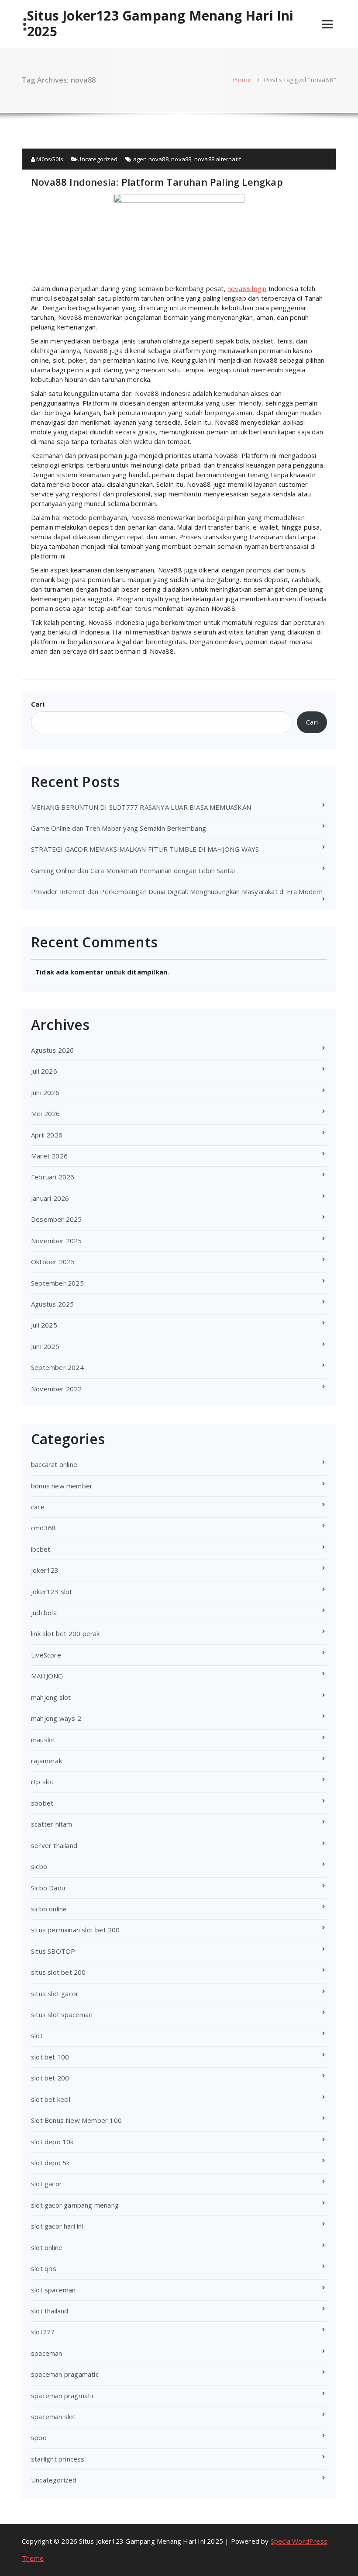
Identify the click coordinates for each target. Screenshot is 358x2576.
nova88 (181, 159)
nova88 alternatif (218, 159)
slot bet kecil (51, 2099)
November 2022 (57, 1389)
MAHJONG (47, 1676)
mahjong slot (51, 1697)
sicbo (39, 1866)
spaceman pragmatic (63, 2396)
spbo (39, 2437)
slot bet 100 (50, 2057)
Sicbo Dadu (48, 1888)
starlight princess (58, 2459)
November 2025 (57, 1241)
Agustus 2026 (52, 1050)
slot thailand (50, 2311)
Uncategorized (97, 159)
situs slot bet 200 (59, 1972)
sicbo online (49, 1909)
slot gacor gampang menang (75, 2205)
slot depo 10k (52, 2142)
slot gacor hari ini (57, 2226)
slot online (47, 2247)
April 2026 (47, 1135)
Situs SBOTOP (53, 1951)
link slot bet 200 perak (65, 1633)
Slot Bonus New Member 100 (76, 2120)
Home (242, 80)
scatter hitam (52, 1824)
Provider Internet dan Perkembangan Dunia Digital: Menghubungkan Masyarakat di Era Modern (177, 891)
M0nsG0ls (49, 159)
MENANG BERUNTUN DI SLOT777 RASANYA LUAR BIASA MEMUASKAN (141, 807)
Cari (38, 704)
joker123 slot (52, 1591)
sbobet (42, 1803)
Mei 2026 (46, 1113)
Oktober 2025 (53, 1262)
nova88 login (247, 288)
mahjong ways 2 (56, 1718)
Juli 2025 (44, 1325)
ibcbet (41, 1549)
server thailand (54, 1845)
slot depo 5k (50, 2163)
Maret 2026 (49, 1156)
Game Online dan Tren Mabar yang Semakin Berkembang (119, 828)
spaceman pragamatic (65, 2374)
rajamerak (46, 1761)
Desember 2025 (57, 1219)
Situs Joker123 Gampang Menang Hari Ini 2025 (160, 24)
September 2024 (57, 1367)
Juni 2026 (45, 1092)
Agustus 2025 (52, 1304)
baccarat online (54, 1464)
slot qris (44, 2268)
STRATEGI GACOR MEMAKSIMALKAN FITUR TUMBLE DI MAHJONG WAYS (145, 849)
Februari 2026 (53, 1177)
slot (37, 2035)
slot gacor (46, 2184)
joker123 (45, 1570)
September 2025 (57, 1283)
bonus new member (62, 1486)
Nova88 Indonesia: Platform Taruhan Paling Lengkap (157, 182)
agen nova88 (151, 159)
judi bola (44, 1612)
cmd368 (43, 1528)
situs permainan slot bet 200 (76, 1930)
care (38, 1507)
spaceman (47, 2353)
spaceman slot (53, 2417)
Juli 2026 (44, 1071)
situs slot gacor (55, 1994)
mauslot (43, 1740)
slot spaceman (53, 2290)
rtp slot (43, 1782)
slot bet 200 (50, 2078)
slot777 (43, 2332)
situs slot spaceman (62, 2014)
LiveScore (46, 1655)
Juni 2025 (45, 1346)
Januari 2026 (50, 1198)
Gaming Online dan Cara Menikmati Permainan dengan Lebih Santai (133, 870)
